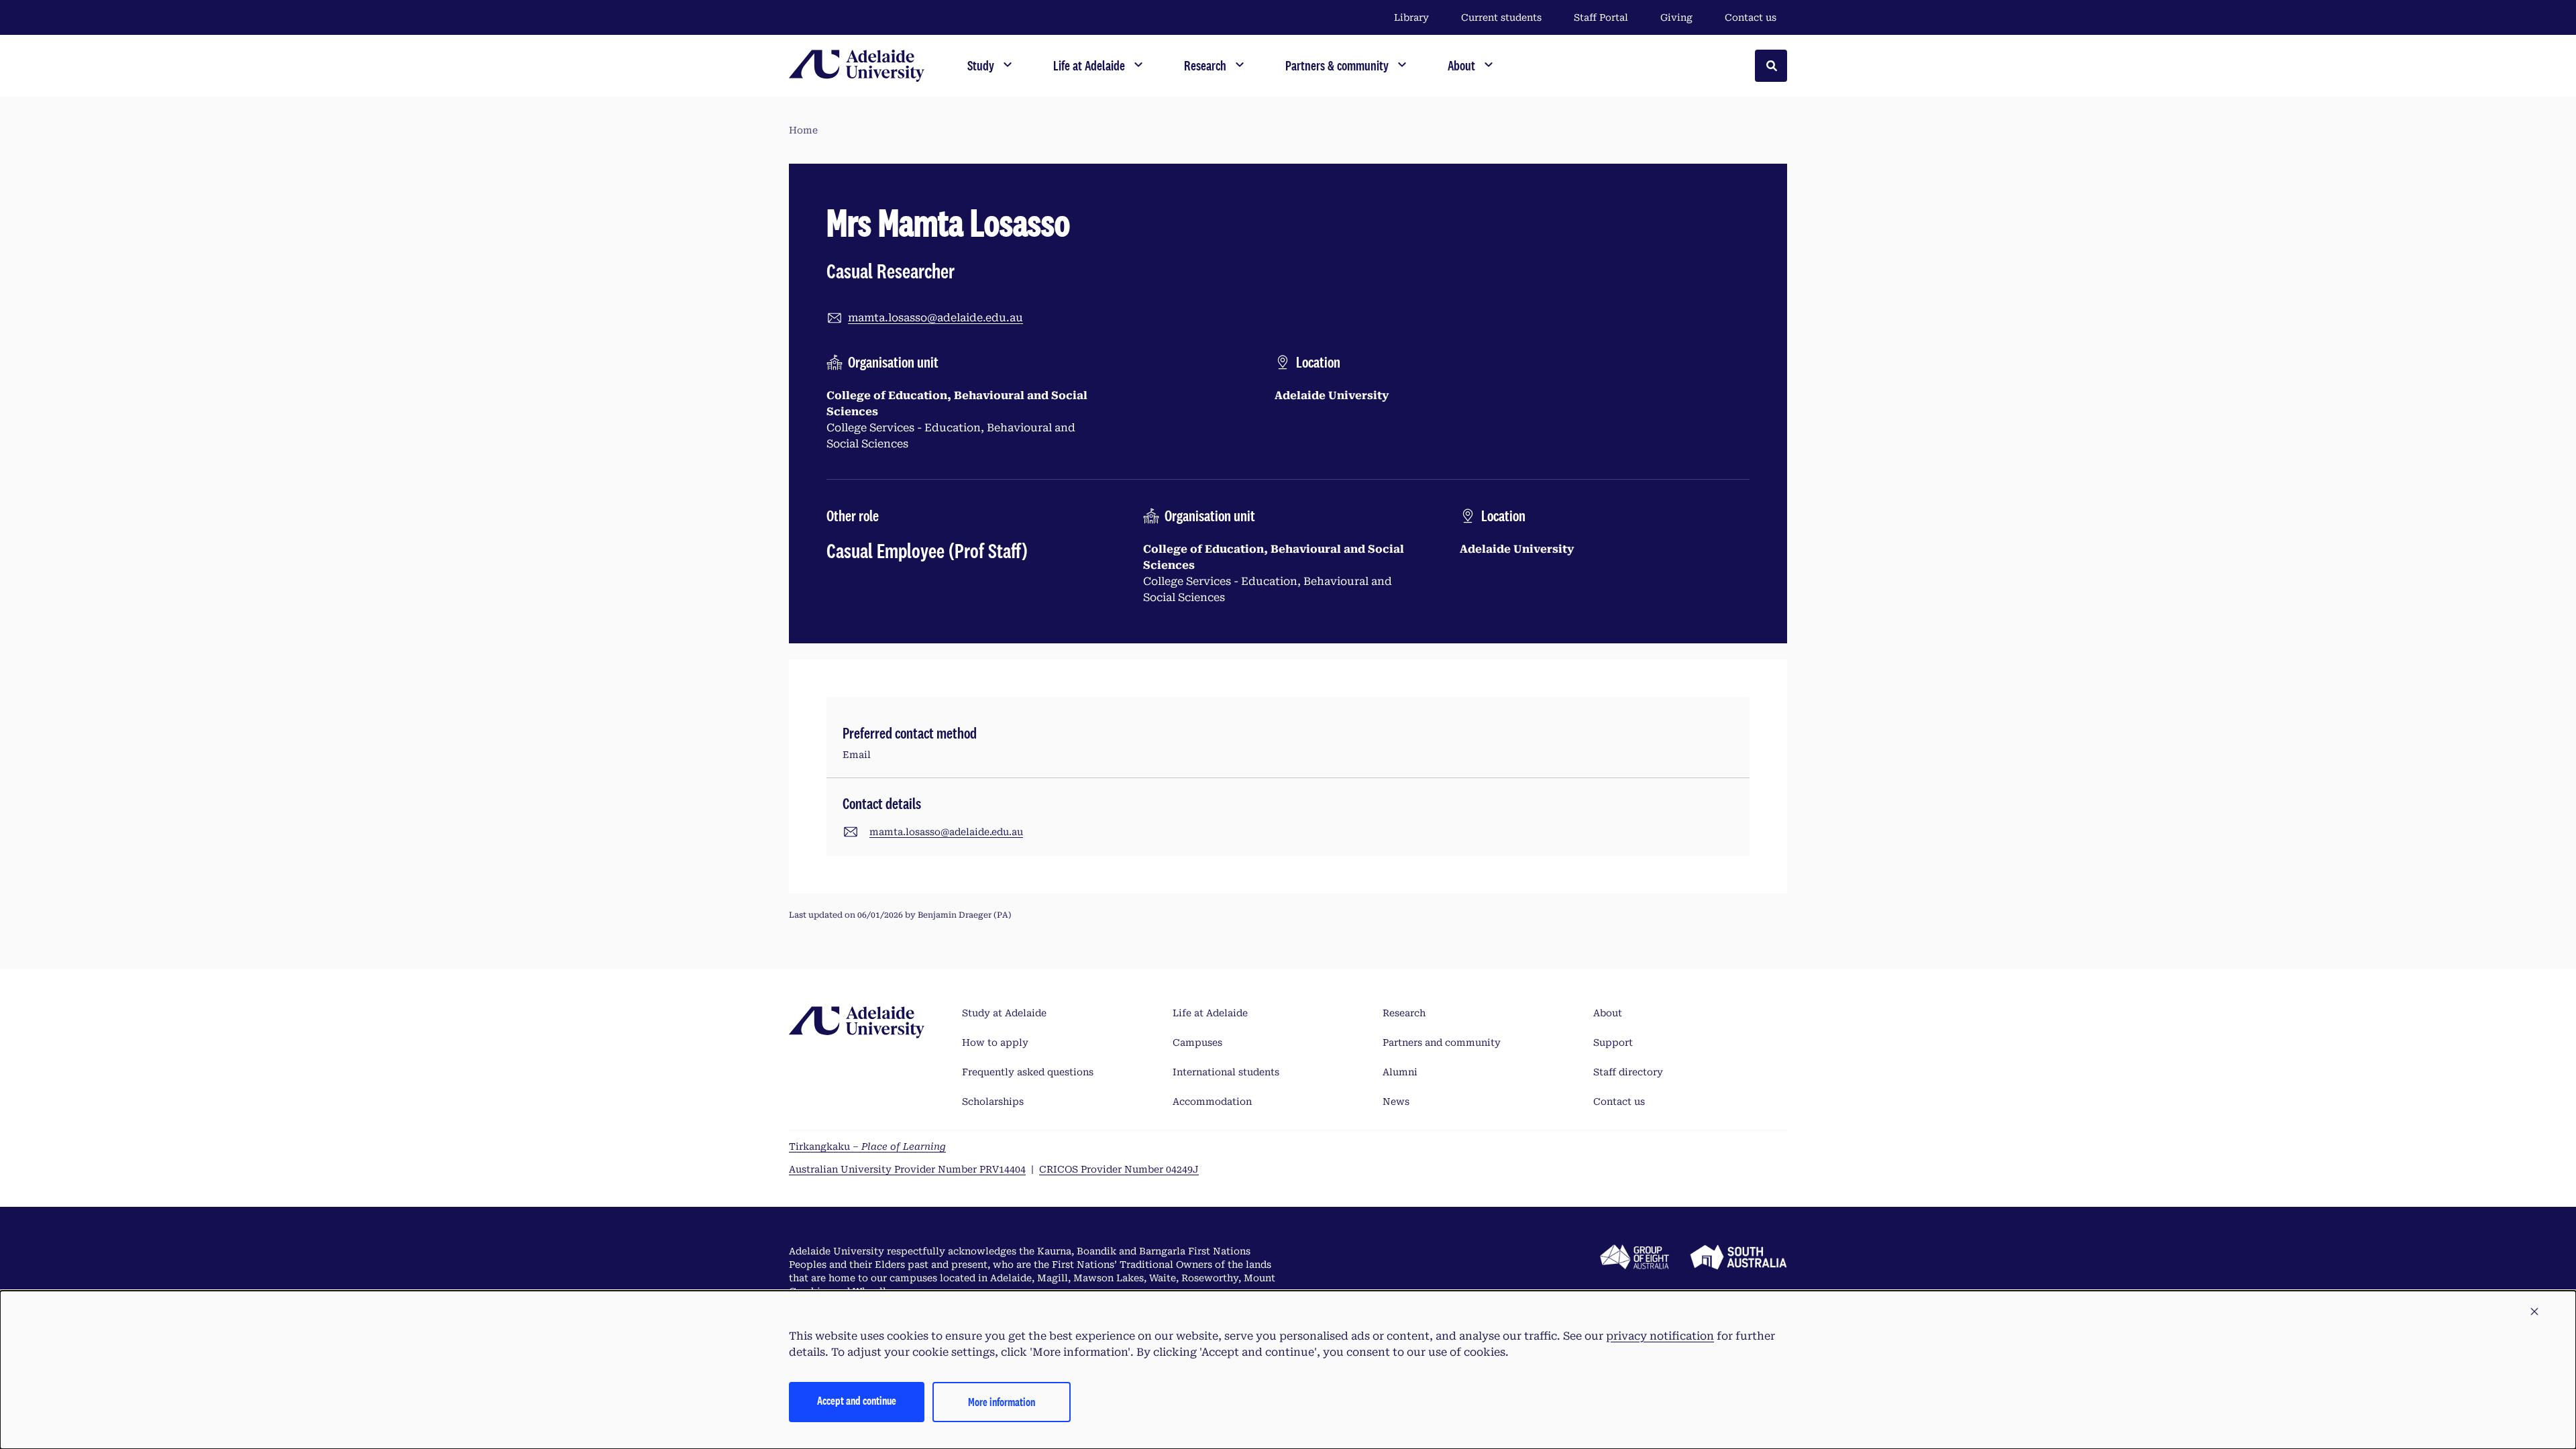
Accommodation (1212, 1102)
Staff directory (1628, 1072)
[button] (2534, 1312)
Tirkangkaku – (867, 1146)
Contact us (1751, 17)
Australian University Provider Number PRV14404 (907, 1169)
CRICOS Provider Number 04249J (1119, 1169)
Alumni (1400, 1072)
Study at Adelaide (1004, 1013)
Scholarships (993, 1102)
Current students (1501, 17)
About (1608, 1013)
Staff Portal (1601, 17)
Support (1613, 1042)
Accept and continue (857, 1400)
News (1396, 1102)
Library (1411, 17)
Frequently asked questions (1028, 1072)
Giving (1676, 17)
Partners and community (1442, 1042)
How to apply (995, 1042)
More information (1002, 1402)
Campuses (1197, 1042)
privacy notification (1660, 1336)
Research (1404, 1013)
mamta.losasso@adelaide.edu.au (935, 318)
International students (1226, 1072)
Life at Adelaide (1210, 1013)
